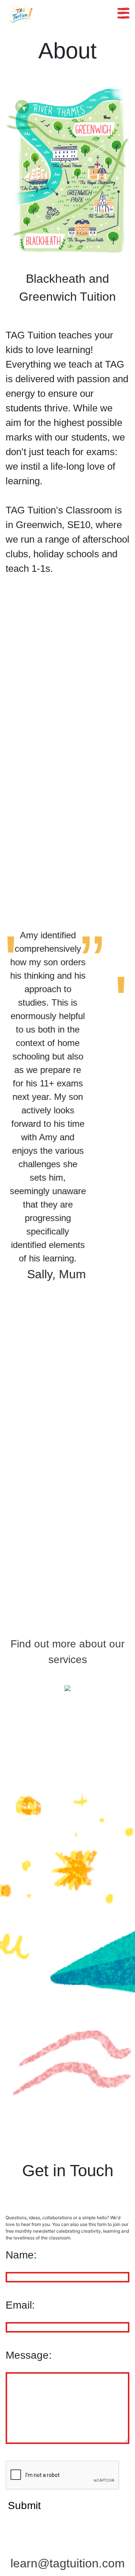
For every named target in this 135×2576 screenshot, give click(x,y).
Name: (21, 2255)
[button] (15, 1106)
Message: (29, 2355)
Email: (20, 2305)
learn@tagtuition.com (68, 2563)
